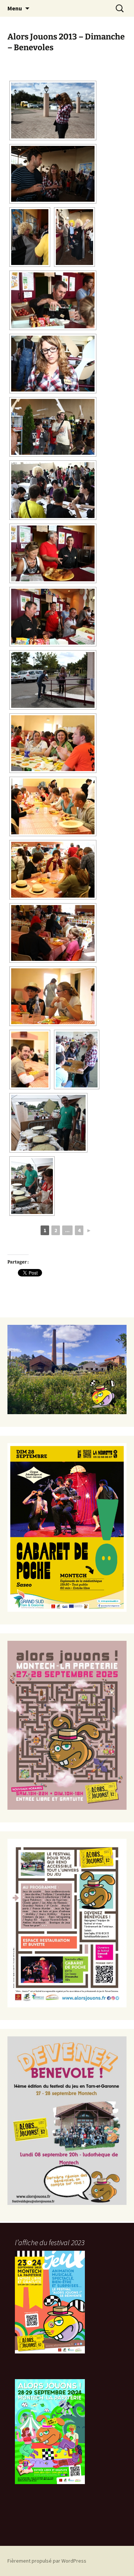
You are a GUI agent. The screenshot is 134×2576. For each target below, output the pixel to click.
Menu (15, 8)
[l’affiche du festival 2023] (50, 2302)
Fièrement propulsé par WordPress (47, 2561)
